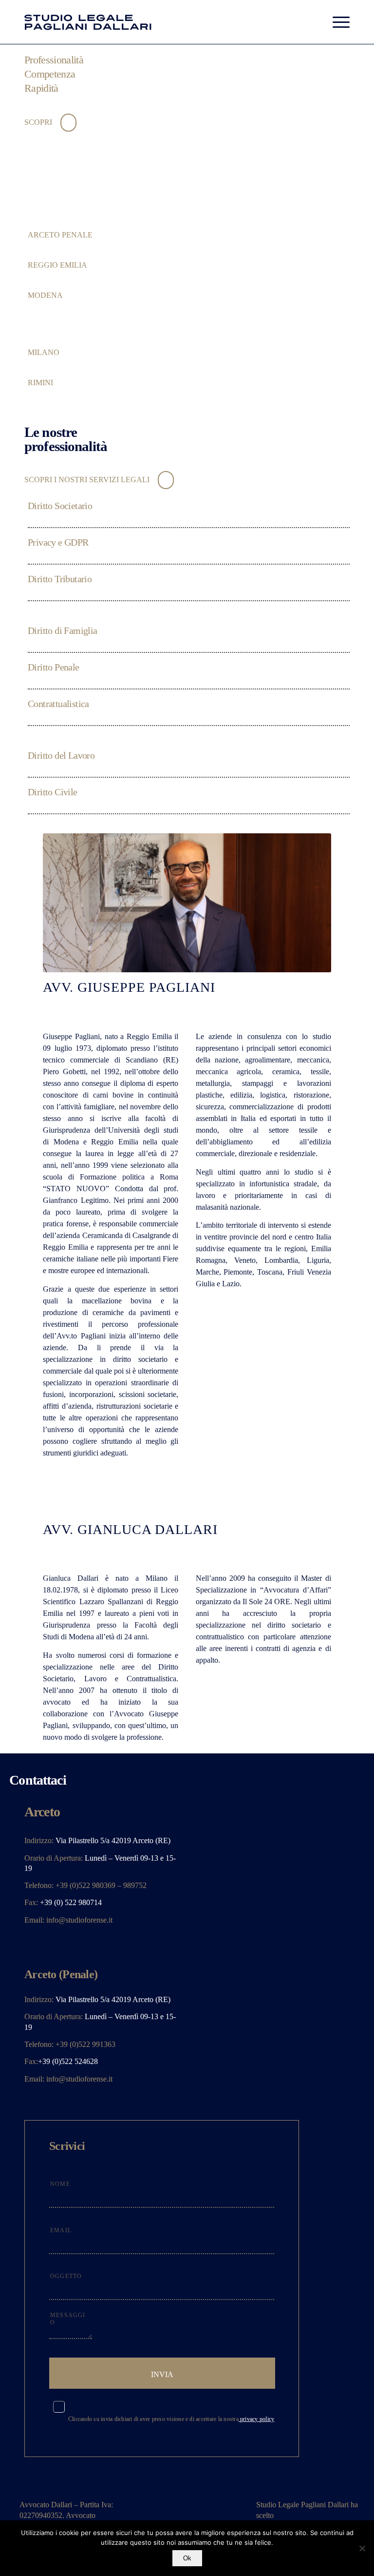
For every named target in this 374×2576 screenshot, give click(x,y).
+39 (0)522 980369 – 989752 (101, 1885)
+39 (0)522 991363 (85, 2044)
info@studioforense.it (79, 1920)
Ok (187, 2558)
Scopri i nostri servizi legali (88, 480)
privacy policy (257, 2419)
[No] (362, 2548)
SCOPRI (39, 122)
